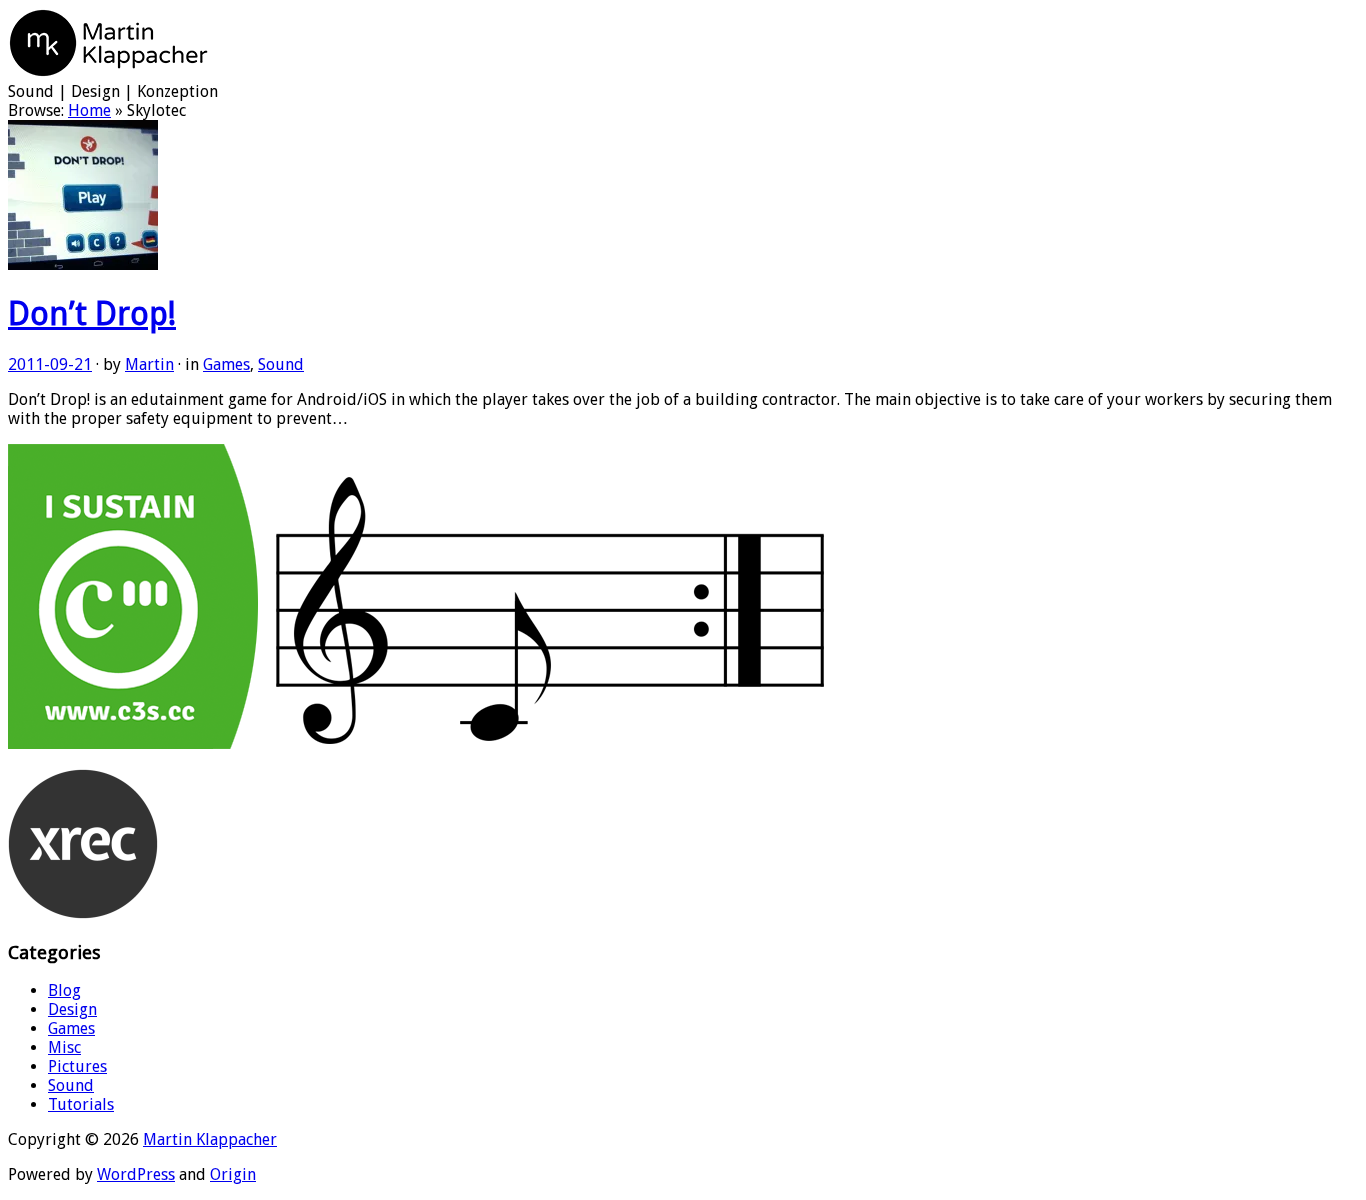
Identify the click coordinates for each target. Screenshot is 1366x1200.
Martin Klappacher (210, 1139)
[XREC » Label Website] (83, 913)
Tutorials (81, 1104)
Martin (149, 364)
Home (89, 110)
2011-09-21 (50, 364)
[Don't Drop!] (83, 264)
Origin (233, 1174)
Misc (64, 1047)
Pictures (77, 1066)
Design (72, 1009)
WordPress (136, 1174)
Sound (281, 364)
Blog (64, 990)
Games (226, 364)
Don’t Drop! (92, 314)
